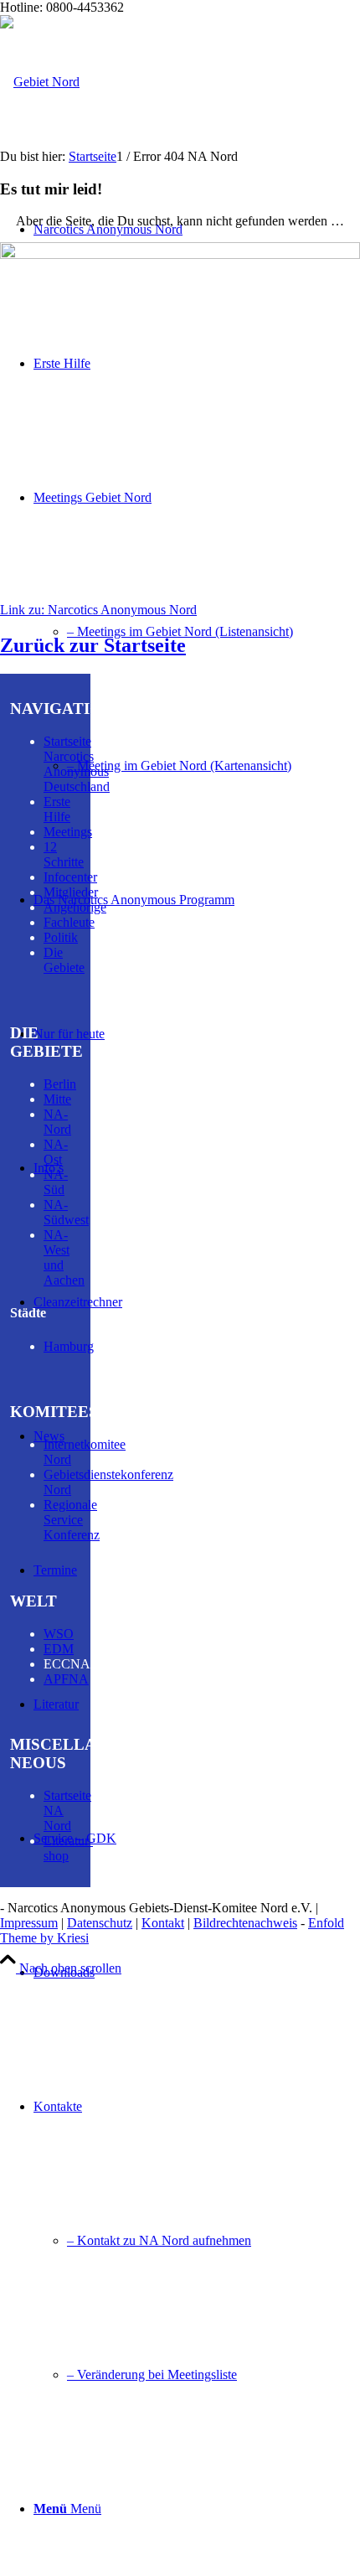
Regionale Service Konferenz (72, 1520)
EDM (59, 1649)
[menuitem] (197, 632)
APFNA (66, 1679)
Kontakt (163, 1923)
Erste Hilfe (57, 809)
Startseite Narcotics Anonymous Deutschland (77, 764)
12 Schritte (64, 854)
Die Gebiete (64, 960)
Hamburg (69, 1346)
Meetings (68, 832)
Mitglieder (71, 892)
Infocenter (70, 877)
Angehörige (75, 907)
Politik (61, 937)
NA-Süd (56, 1182)
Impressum (29, 1923)
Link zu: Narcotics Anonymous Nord (98, 610)
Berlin (60, 1084)
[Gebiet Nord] (40, 82)
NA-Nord (57, 1122)
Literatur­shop (68, 1848)
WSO (59, 1634)
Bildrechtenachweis (245, 1923)
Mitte (57, 1099)
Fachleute (69, 922)
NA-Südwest (66, 1212)
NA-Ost (56, 1152)
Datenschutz (100, 1923)
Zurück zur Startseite (93, 645)
